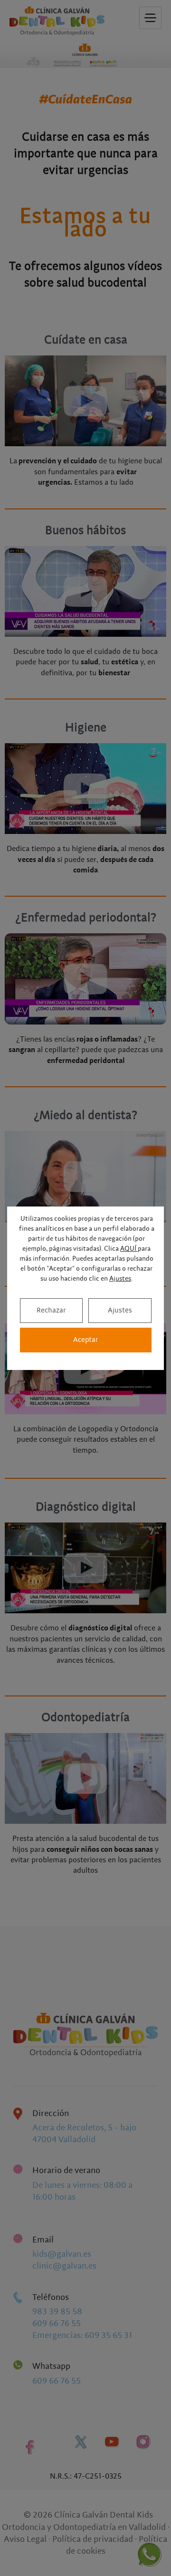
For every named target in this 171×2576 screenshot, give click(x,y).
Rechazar (51, 1310)
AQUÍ (129, 1249)
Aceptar (86, 1340)
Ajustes (120, 1279)
